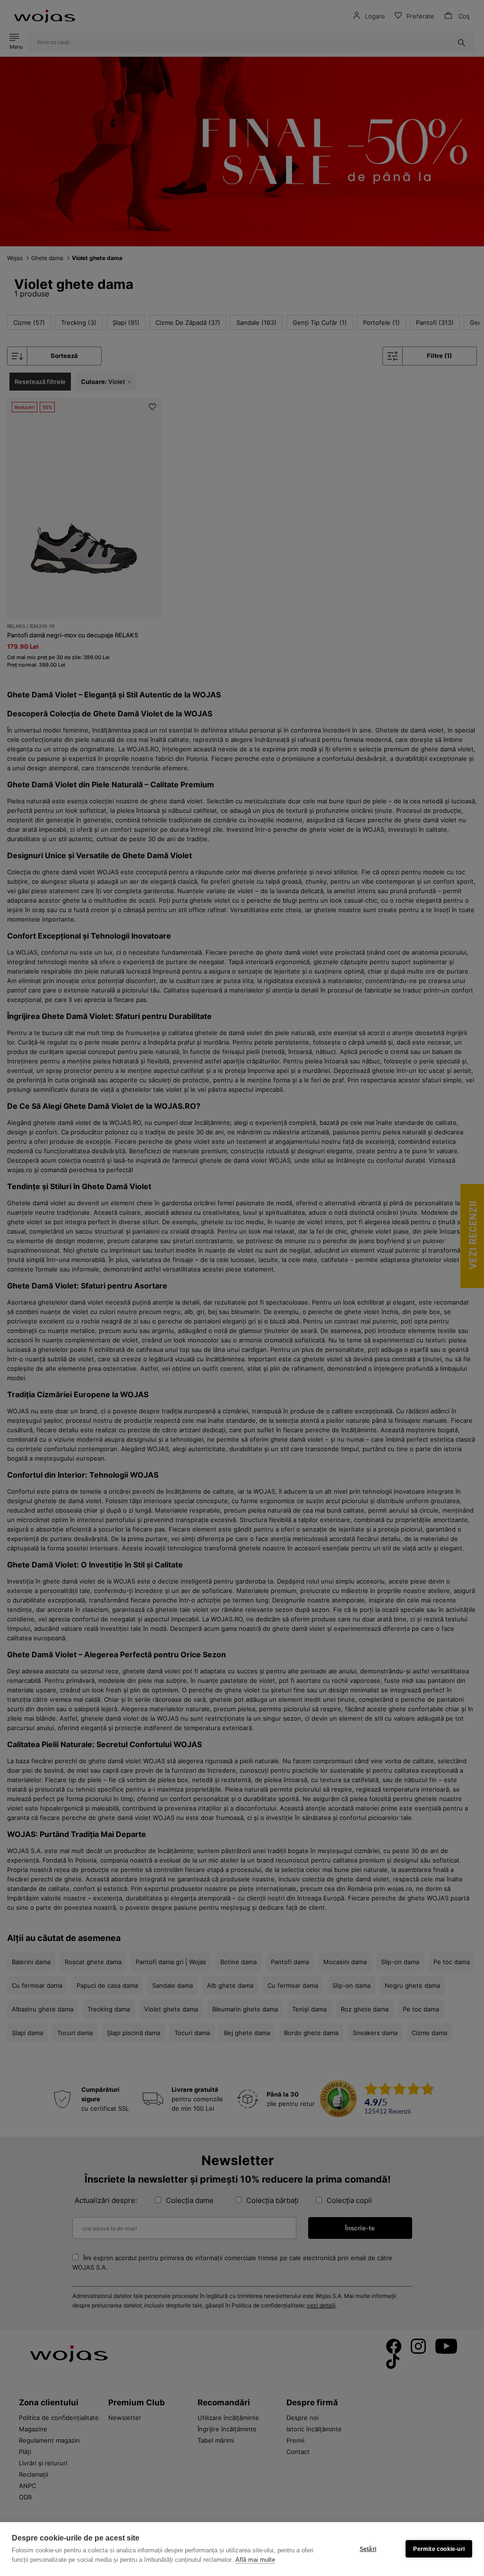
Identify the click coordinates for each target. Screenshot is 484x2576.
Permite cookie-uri (439, 2549)
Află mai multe (255, 2560)
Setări (368, 2549)
